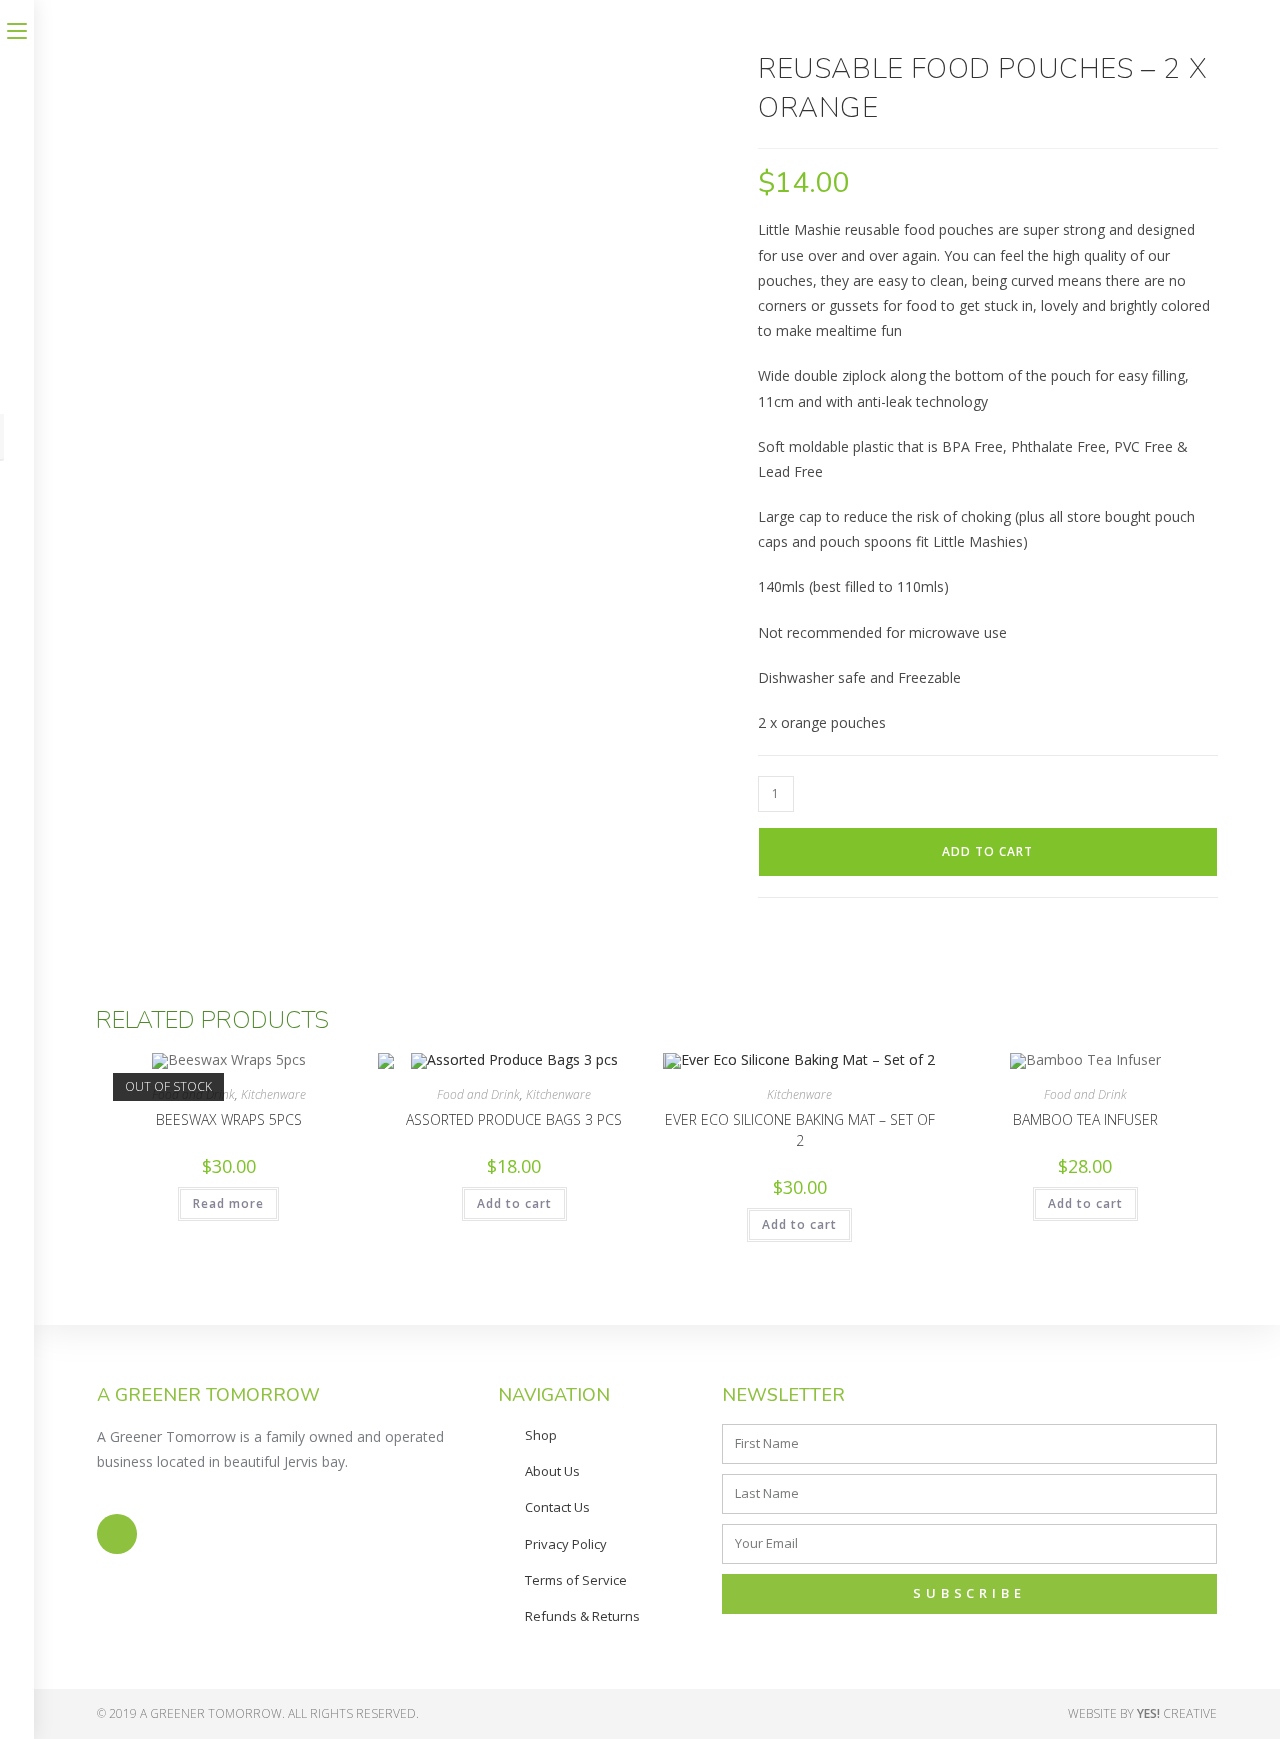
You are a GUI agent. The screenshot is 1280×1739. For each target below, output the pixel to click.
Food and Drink (478, 1094)
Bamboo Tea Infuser (1085, 1119)
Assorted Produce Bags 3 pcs (514, 1119)
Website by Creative (1142, 1713)
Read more (228, 1203)
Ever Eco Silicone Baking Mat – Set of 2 (800, 1130)
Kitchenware (273, 1094)
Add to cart (987, 851)
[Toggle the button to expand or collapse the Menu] (17, 27)
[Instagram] (117, 1534)
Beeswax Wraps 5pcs (229, 1119)
